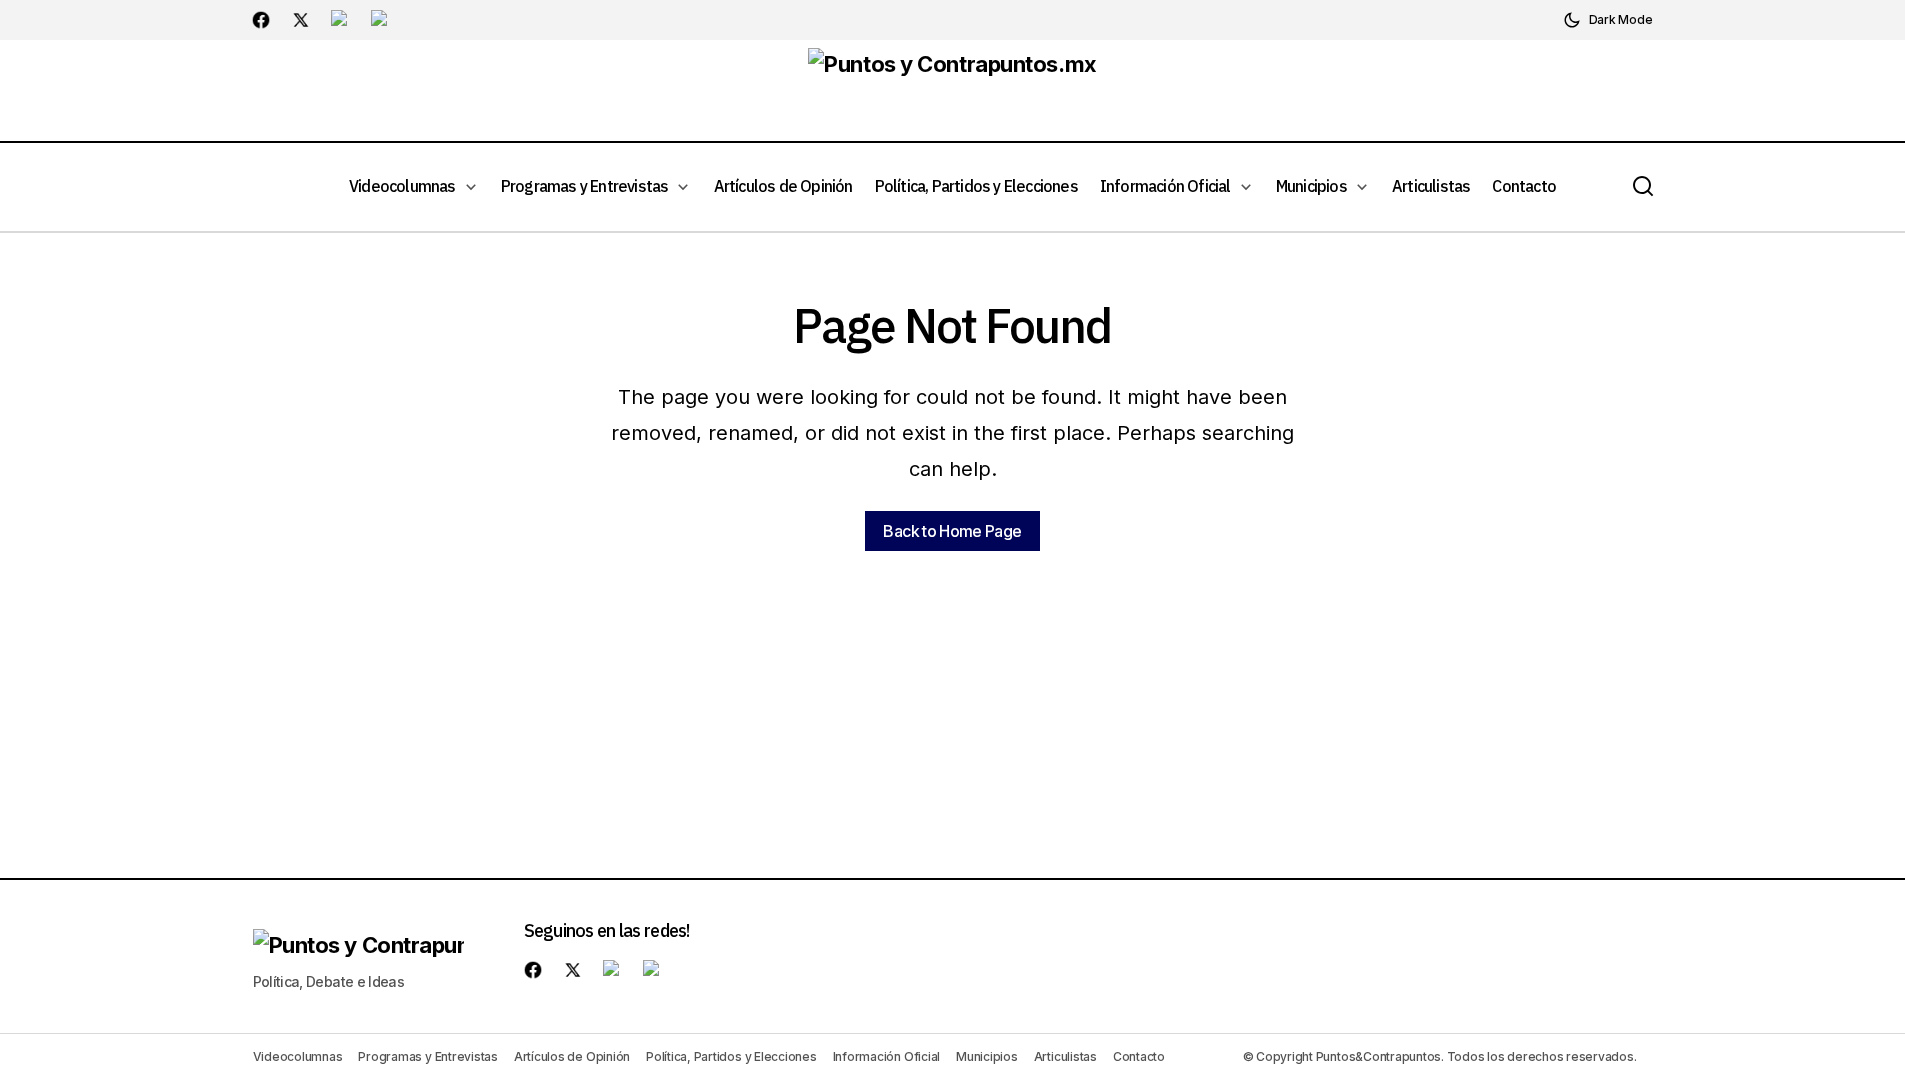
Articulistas (1065, 1056)
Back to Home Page (952, 531)
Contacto (1139, 1056)
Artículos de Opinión (572, 1056)
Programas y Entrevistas (427, 1056)
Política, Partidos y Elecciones (731, 1056)
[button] (1608, 20)
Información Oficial (886, 1056)
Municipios (987, 1056)
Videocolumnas (298, 1056)
